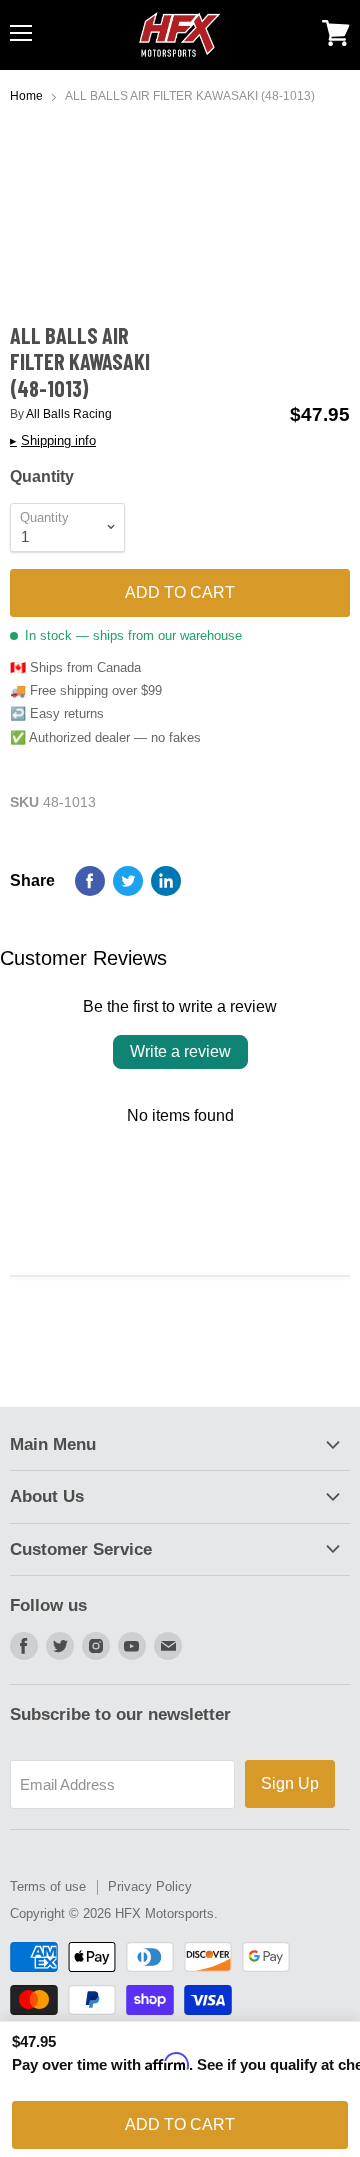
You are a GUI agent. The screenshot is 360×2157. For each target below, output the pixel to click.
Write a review (180, 1051)
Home (26, 96)
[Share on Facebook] (90, 881)
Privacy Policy (150, 1886)
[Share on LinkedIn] (166, 881)
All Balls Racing (69, 414)
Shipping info (53, 441)
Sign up (290, 1783)
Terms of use (48, 1886)
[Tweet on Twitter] (128, 881)
